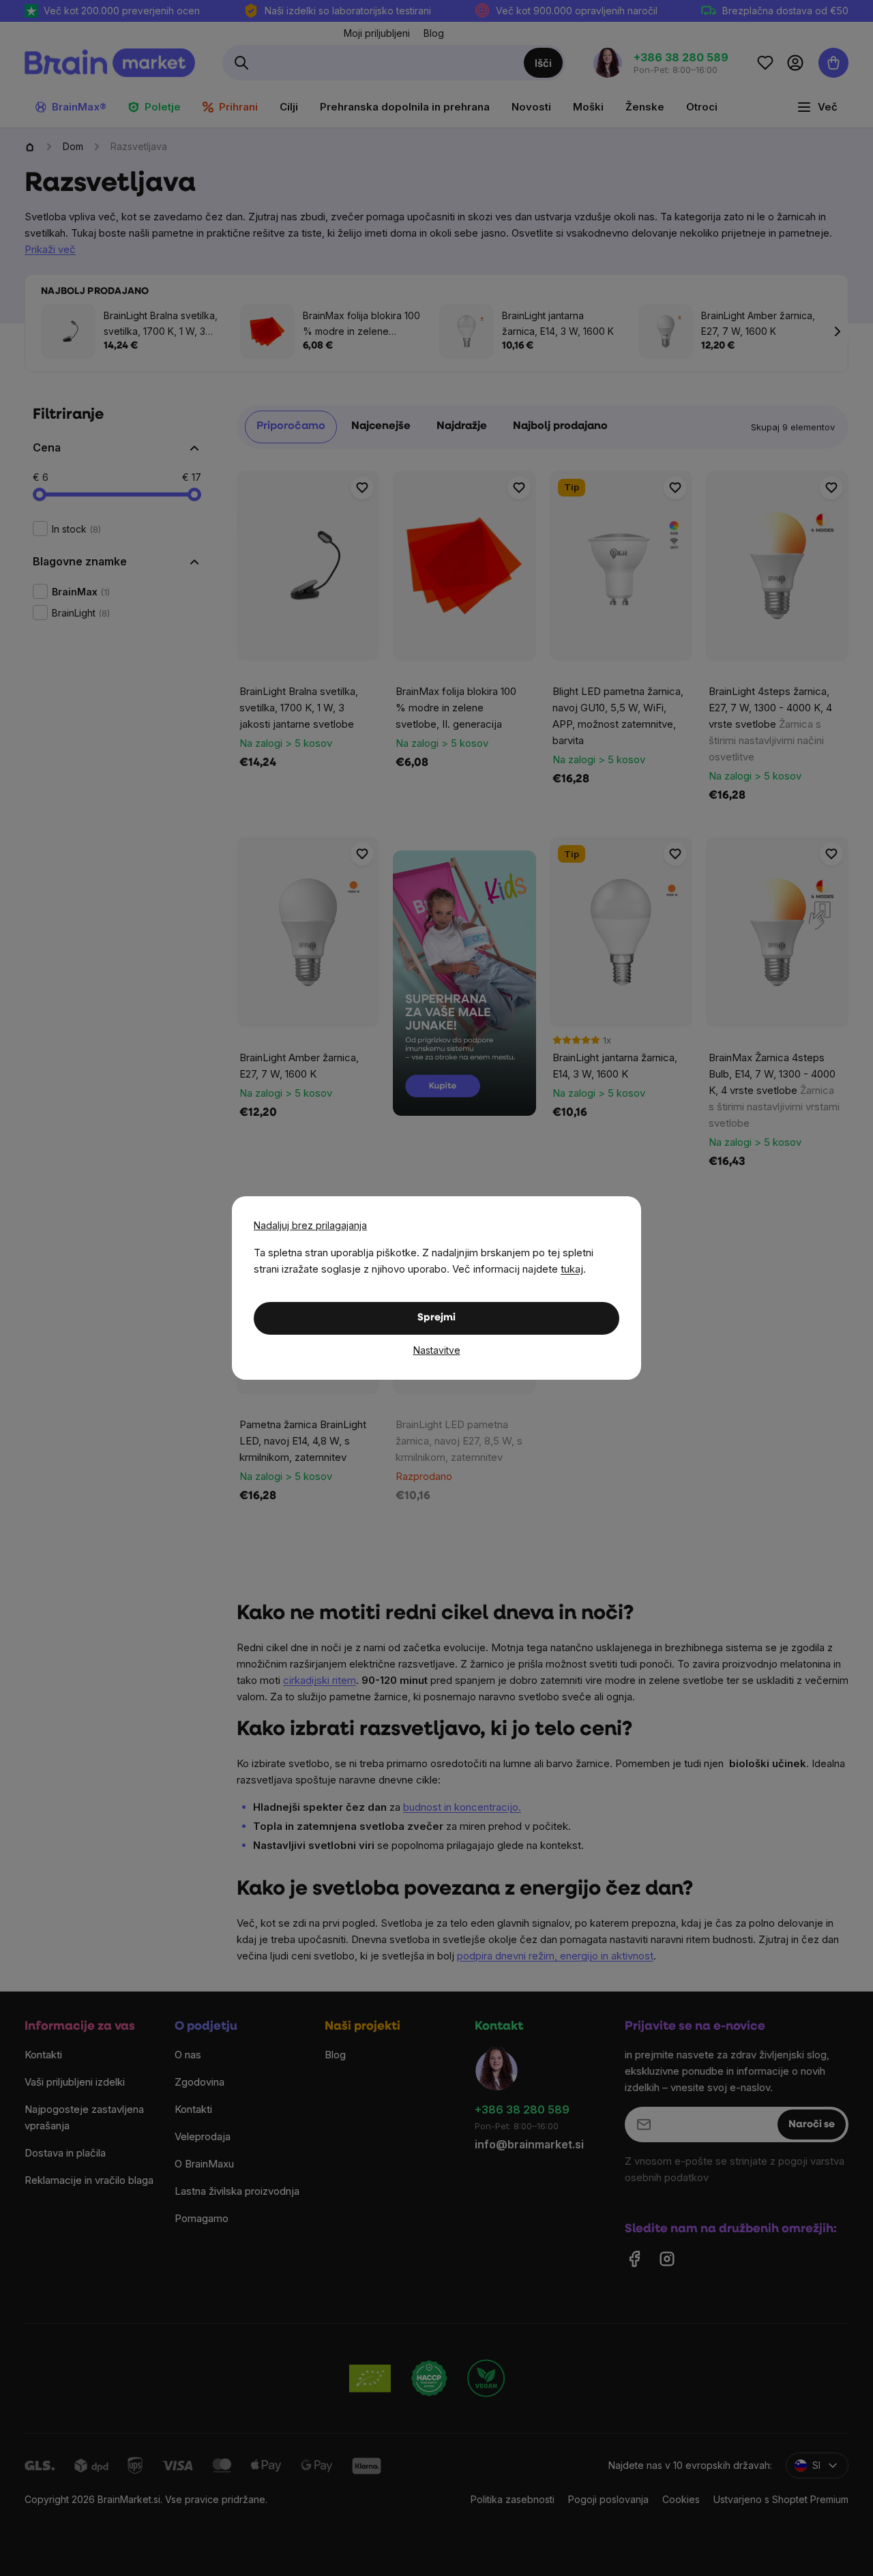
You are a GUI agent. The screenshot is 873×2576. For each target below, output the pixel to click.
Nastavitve (437, 1350)
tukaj (572, 1269)
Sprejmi (436, 1318)
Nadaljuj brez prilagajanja (310, 1225)
